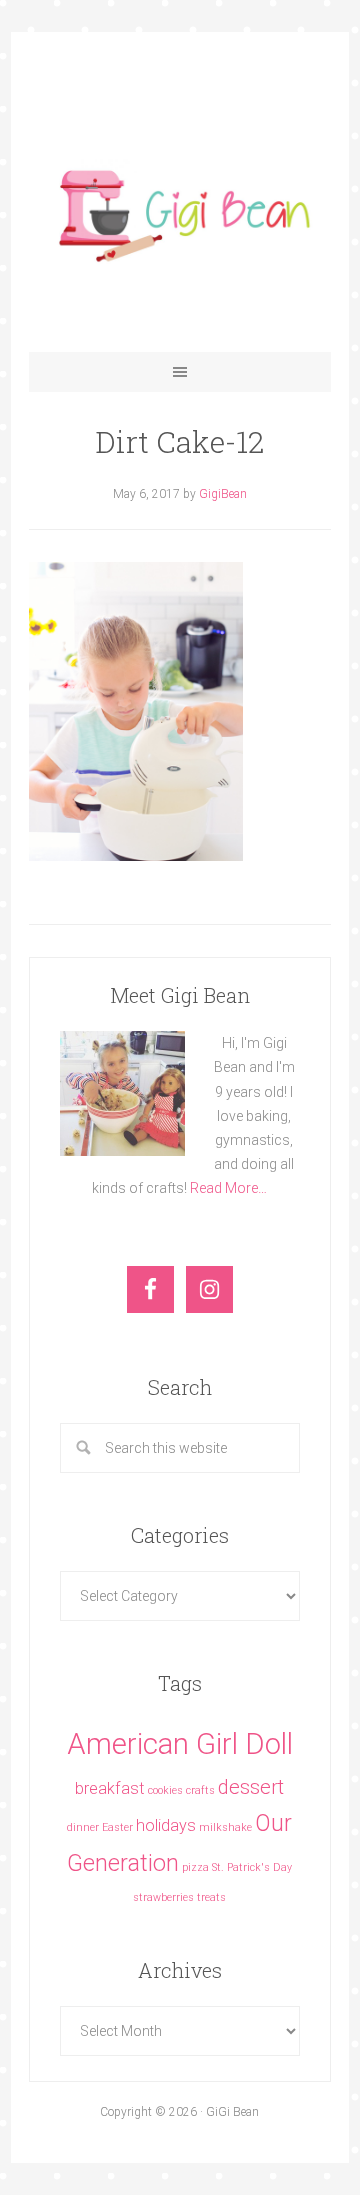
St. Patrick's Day (252, 1867)
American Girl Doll (180, 1744)
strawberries (163, 1897)
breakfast (110, 1788)
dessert (251, 1787)
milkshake (225, 1827)
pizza (195, 1867)
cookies (165, 1790)
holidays (166, 1825)
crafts (200, 1790)
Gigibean (180, 212)
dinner (83, 1827)
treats (211, 1897)
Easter (117, 1827)
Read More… (228, 1188)
